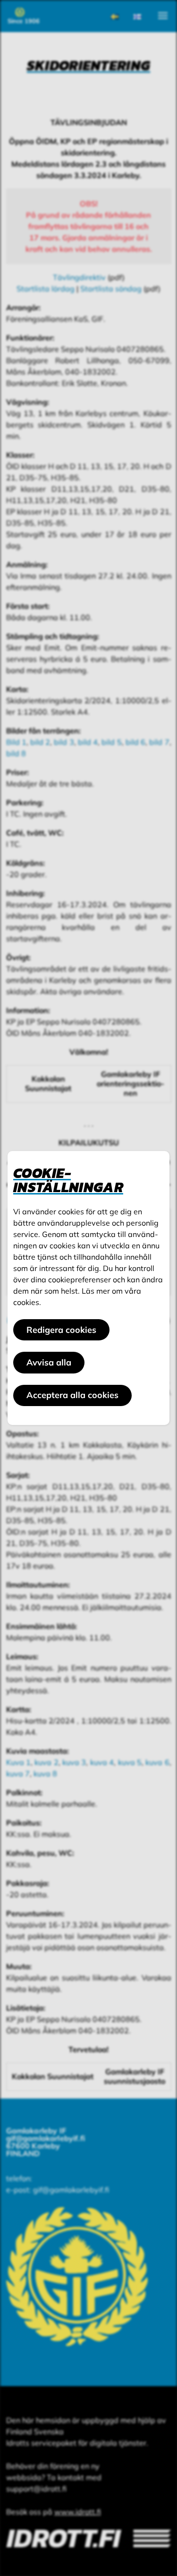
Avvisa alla (49, 1362)
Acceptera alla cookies (72, 1395)
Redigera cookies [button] (61, 1330)
